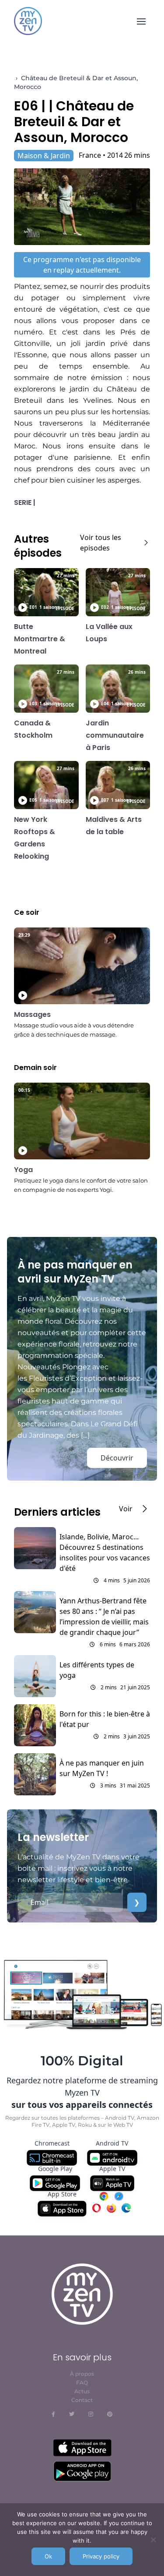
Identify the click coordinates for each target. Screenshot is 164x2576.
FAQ (82, 2382)
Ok (48, 2556)
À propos (82, 2374)
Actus (82, 2391)
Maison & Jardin (44, 156)
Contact (82, 2400)
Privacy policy (101, 2556)
